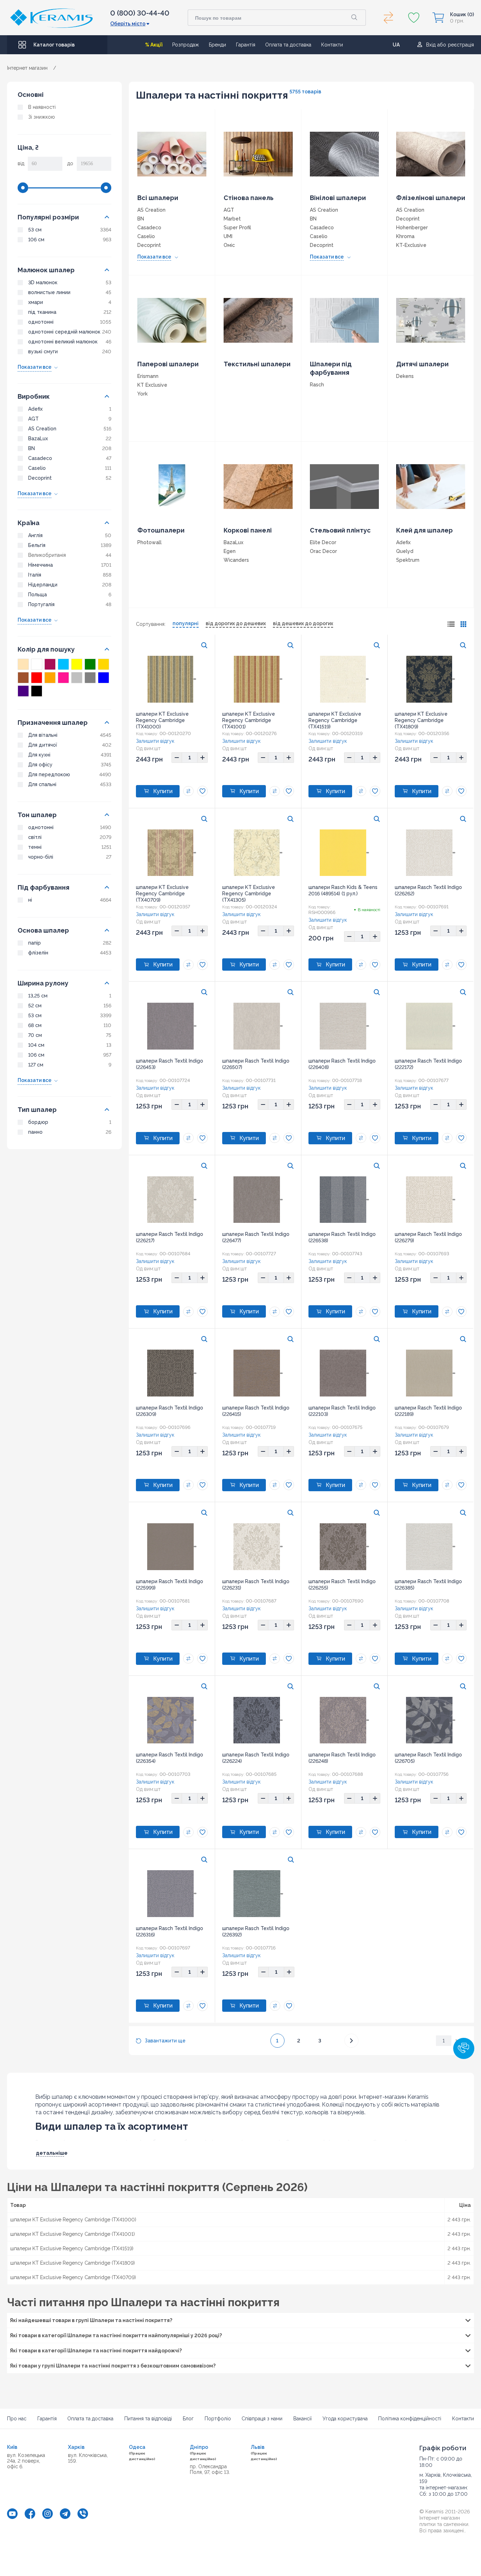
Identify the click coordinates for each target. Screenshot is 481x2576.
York (142, 394)
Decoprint (40, 478)
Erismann (148, 376)
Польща (38, 595)
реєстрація (461, 45)
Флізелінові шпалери (431, 198)
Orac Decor (323, 551)
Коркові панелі (248, 530)
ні (30, 900)
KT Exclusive (152, 385)
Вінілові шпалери (338, 198)
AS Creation (42, 429)
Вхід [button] (431, 45)
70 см (35, 1035)
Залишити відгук (155, 741)
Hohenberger (412, 228)
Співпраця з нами (262, 2419)
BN (32, 448)
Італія (35, 575)
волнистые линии (49, 292)
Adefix (35, 409)
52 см (35, 1006)
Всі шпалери (158, 198)
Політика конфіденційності (410, 2419)
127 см (36, 1065)
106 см (36, 239)
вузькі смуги (43, 351)
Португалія (41, 604)
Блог (188, 2419)
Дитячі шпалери (422, 364)
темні (35, 847)
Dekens (405, 376)
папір (35, 943)
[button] (464, 2048)
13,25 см (38, 996)
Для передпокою (49, 774)
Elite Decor (323, 542)
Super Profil (237, 228)
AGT (33, 419)
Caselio (37, 468)
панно (35, 1132)
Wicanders (236, 560)
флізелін (38, 953)
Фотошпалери (161, 530)
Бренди (217, 45)
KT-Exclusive (411, 245)
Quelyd (405, 551)
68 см (35, 1025)
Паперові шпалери (168, 364)
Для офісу (40, 765)
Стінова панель (249, 198)
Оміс (229, 245)
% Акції (154, 45)
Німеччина (40, 565)
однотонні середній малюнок (64, 332)
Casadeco (40, 458)
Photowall (149, 542)
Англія (35, 535)
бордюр (38, 1122)
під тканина (42, 312)
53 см (35, 230)
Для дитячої (43, 745)
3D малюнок (43, 282)
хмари (36, 302)
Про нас (17, 2419)
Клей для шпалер (424, 530)
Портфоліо (218, 2419)
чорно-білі (41, 857)
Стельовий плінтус (340, 530)
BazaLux (38, 438)
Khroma (405, 236)
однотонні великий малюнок (63, 342)
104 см (36, 1045)
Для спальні (42, 784)
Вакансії (302, 2419)
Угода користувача (345, 2419)
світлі (35, 837)
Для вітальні (43, 735)
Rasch (317, 385)
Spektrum (408, 560)
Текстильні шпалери (257, 364)
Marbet (232, 219)
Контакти (332, 45)
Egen (230, 551)
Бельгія (37, 545)
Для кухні (39, 755)
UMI (228, 236)
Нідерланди (43, 585)
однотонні (41, 322)
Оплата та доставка (288, 45)
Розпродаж (186, 45)
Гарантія (246, 45)
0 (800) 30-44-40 (140, 13)
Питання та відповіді (148, 2419)
